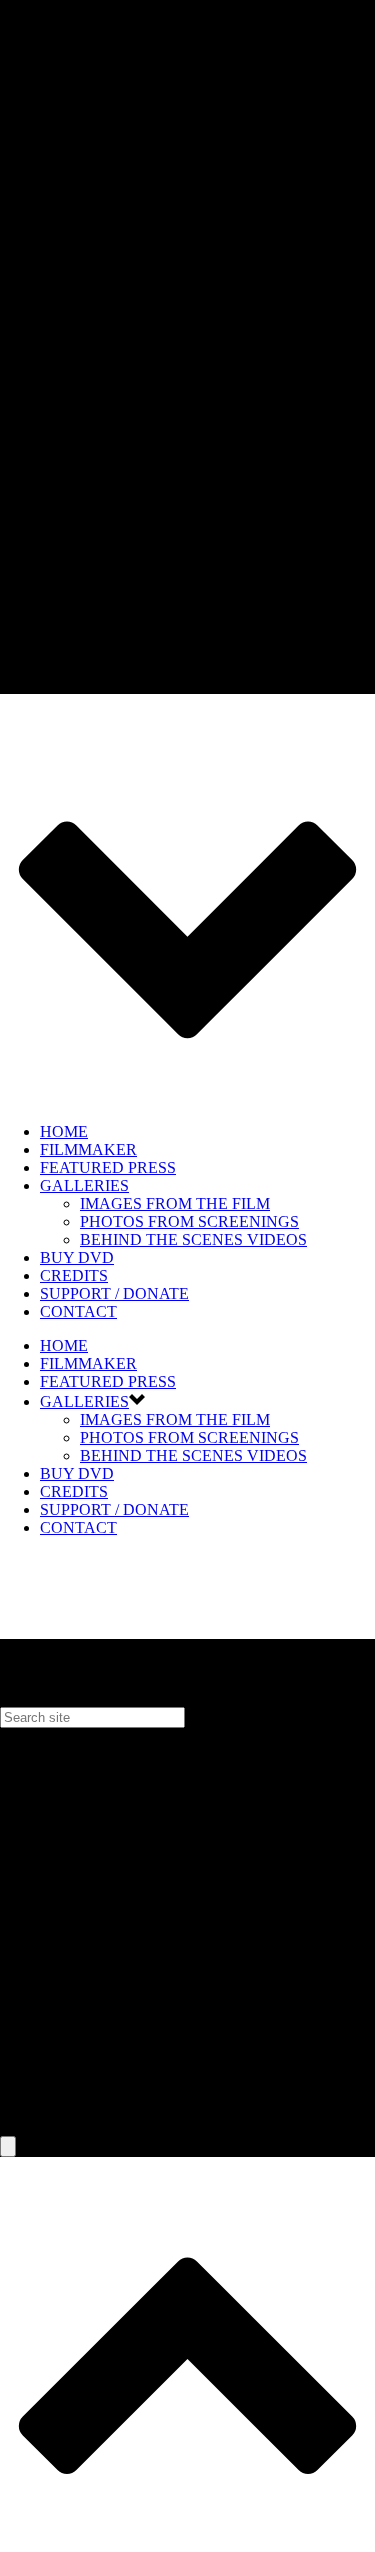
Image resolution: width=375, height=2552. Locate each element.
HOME (64, 1131)
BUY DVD (77, 1257)
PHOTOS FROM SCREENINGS (189, 1221)
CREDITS (74, 1275)
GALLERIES (84, 1185)
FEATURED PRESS (108, 1167)
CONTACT (78, 1311)
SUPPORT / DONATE (114, 1293)
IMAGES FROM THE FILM (175, 1203)
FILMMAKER (88, 1149)
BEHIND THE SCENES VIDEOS (193, 1239)
